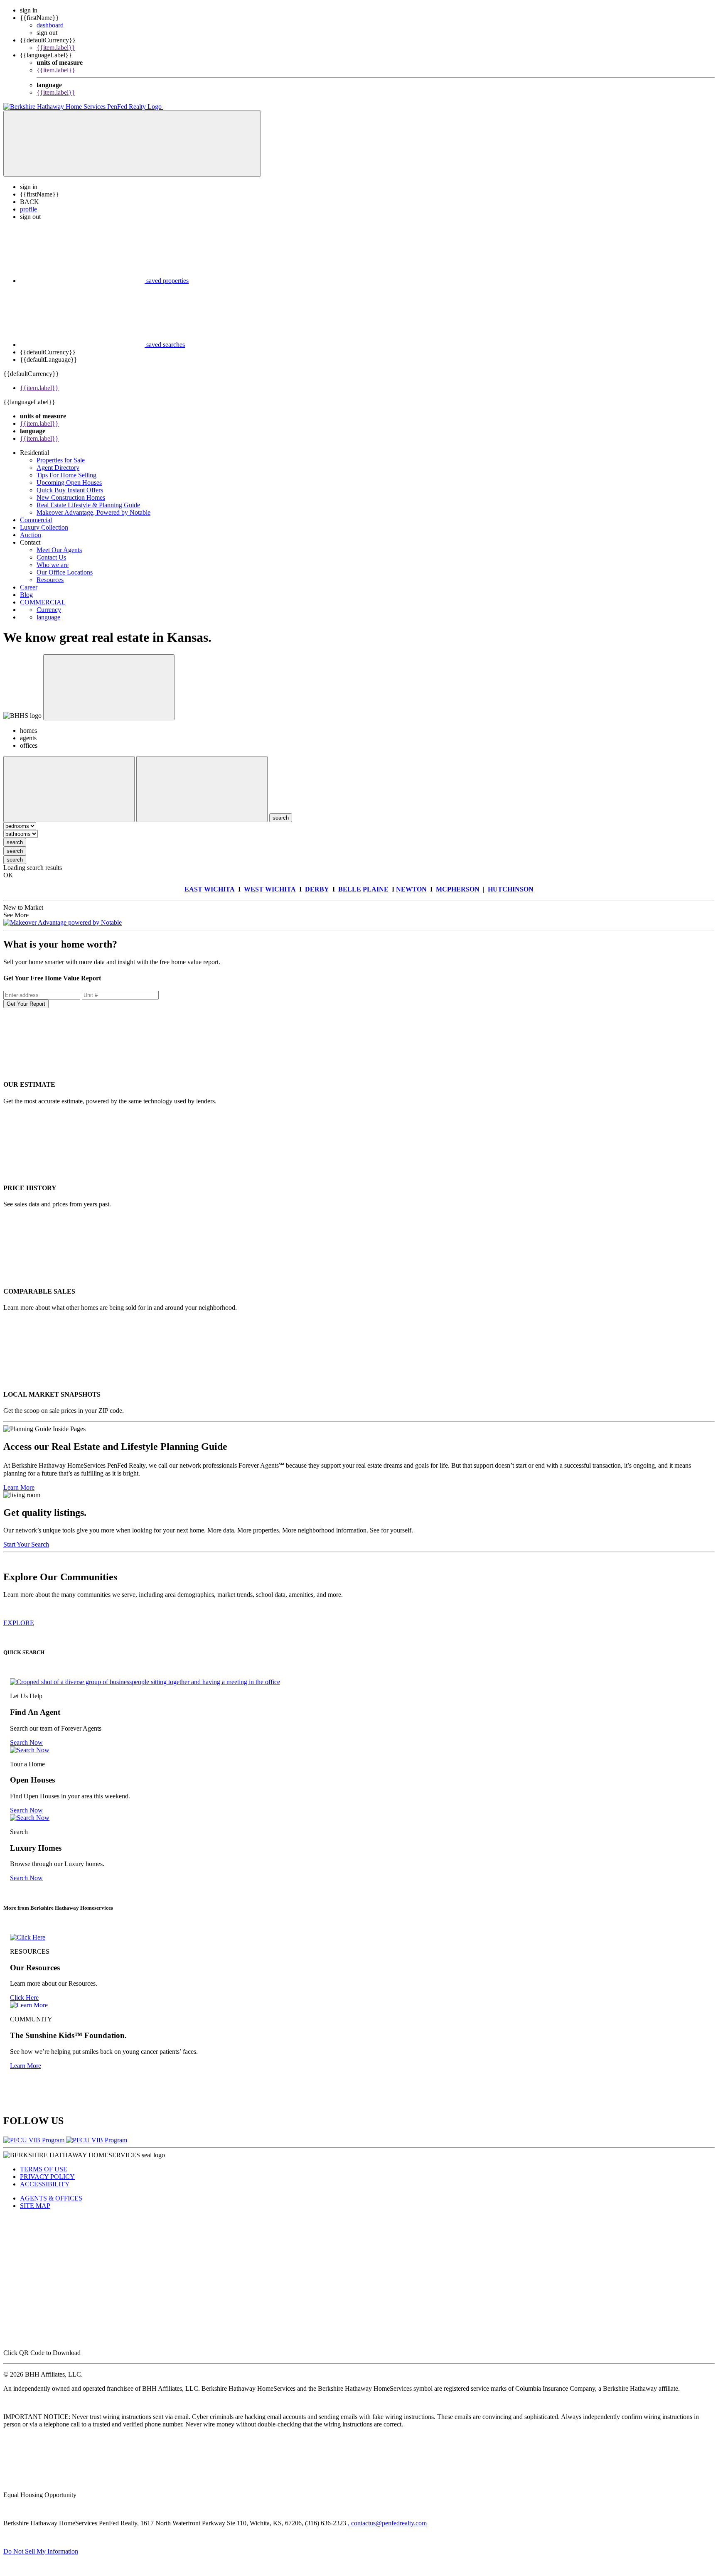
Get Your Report (26, 1004)
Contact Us (51, 557)
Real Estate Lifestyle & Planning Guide (88, 505)
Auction (31, 535)
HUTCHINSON (511, 889)
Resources (50, 580)
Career (29, 587)
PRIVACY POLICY (47, 2177)
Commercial (36, 520)
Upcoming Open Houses (69, 483)
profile (28, 209)
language (48, 617)
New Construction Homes (71, 497)
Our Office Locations (65, 572)
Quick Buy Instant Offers (70, 490)
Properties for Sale (61, 460)
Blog (26, 595)
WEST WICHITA (270, 889)
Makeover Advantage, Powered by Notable (93, 512)
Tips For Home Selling (66, 475)
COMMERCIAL (43, 602)
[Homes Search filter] (202, 789)
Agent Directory (58, 468)
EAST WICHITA (210, 889)
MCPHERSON (458, 889)
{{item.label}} (56, 48)
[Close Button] (69, 789)
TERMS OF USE (44, 2169)
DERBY (317, 889)
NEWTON (411, 889)
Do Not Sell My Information (41, 2551)
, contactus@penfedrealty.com (387, 2523)
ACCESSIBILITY (45, 2184)
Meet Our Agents (59, 550)
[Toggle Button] (132, 144)
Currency (49, 610)
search (15, 842)
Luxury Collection (44, 527)
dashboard (50, 25)
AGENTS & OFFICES (51, 2198)
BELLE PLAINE (364, 889)
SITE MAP (35, 2206)
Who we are (53, 565)
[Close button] (109, 687)
